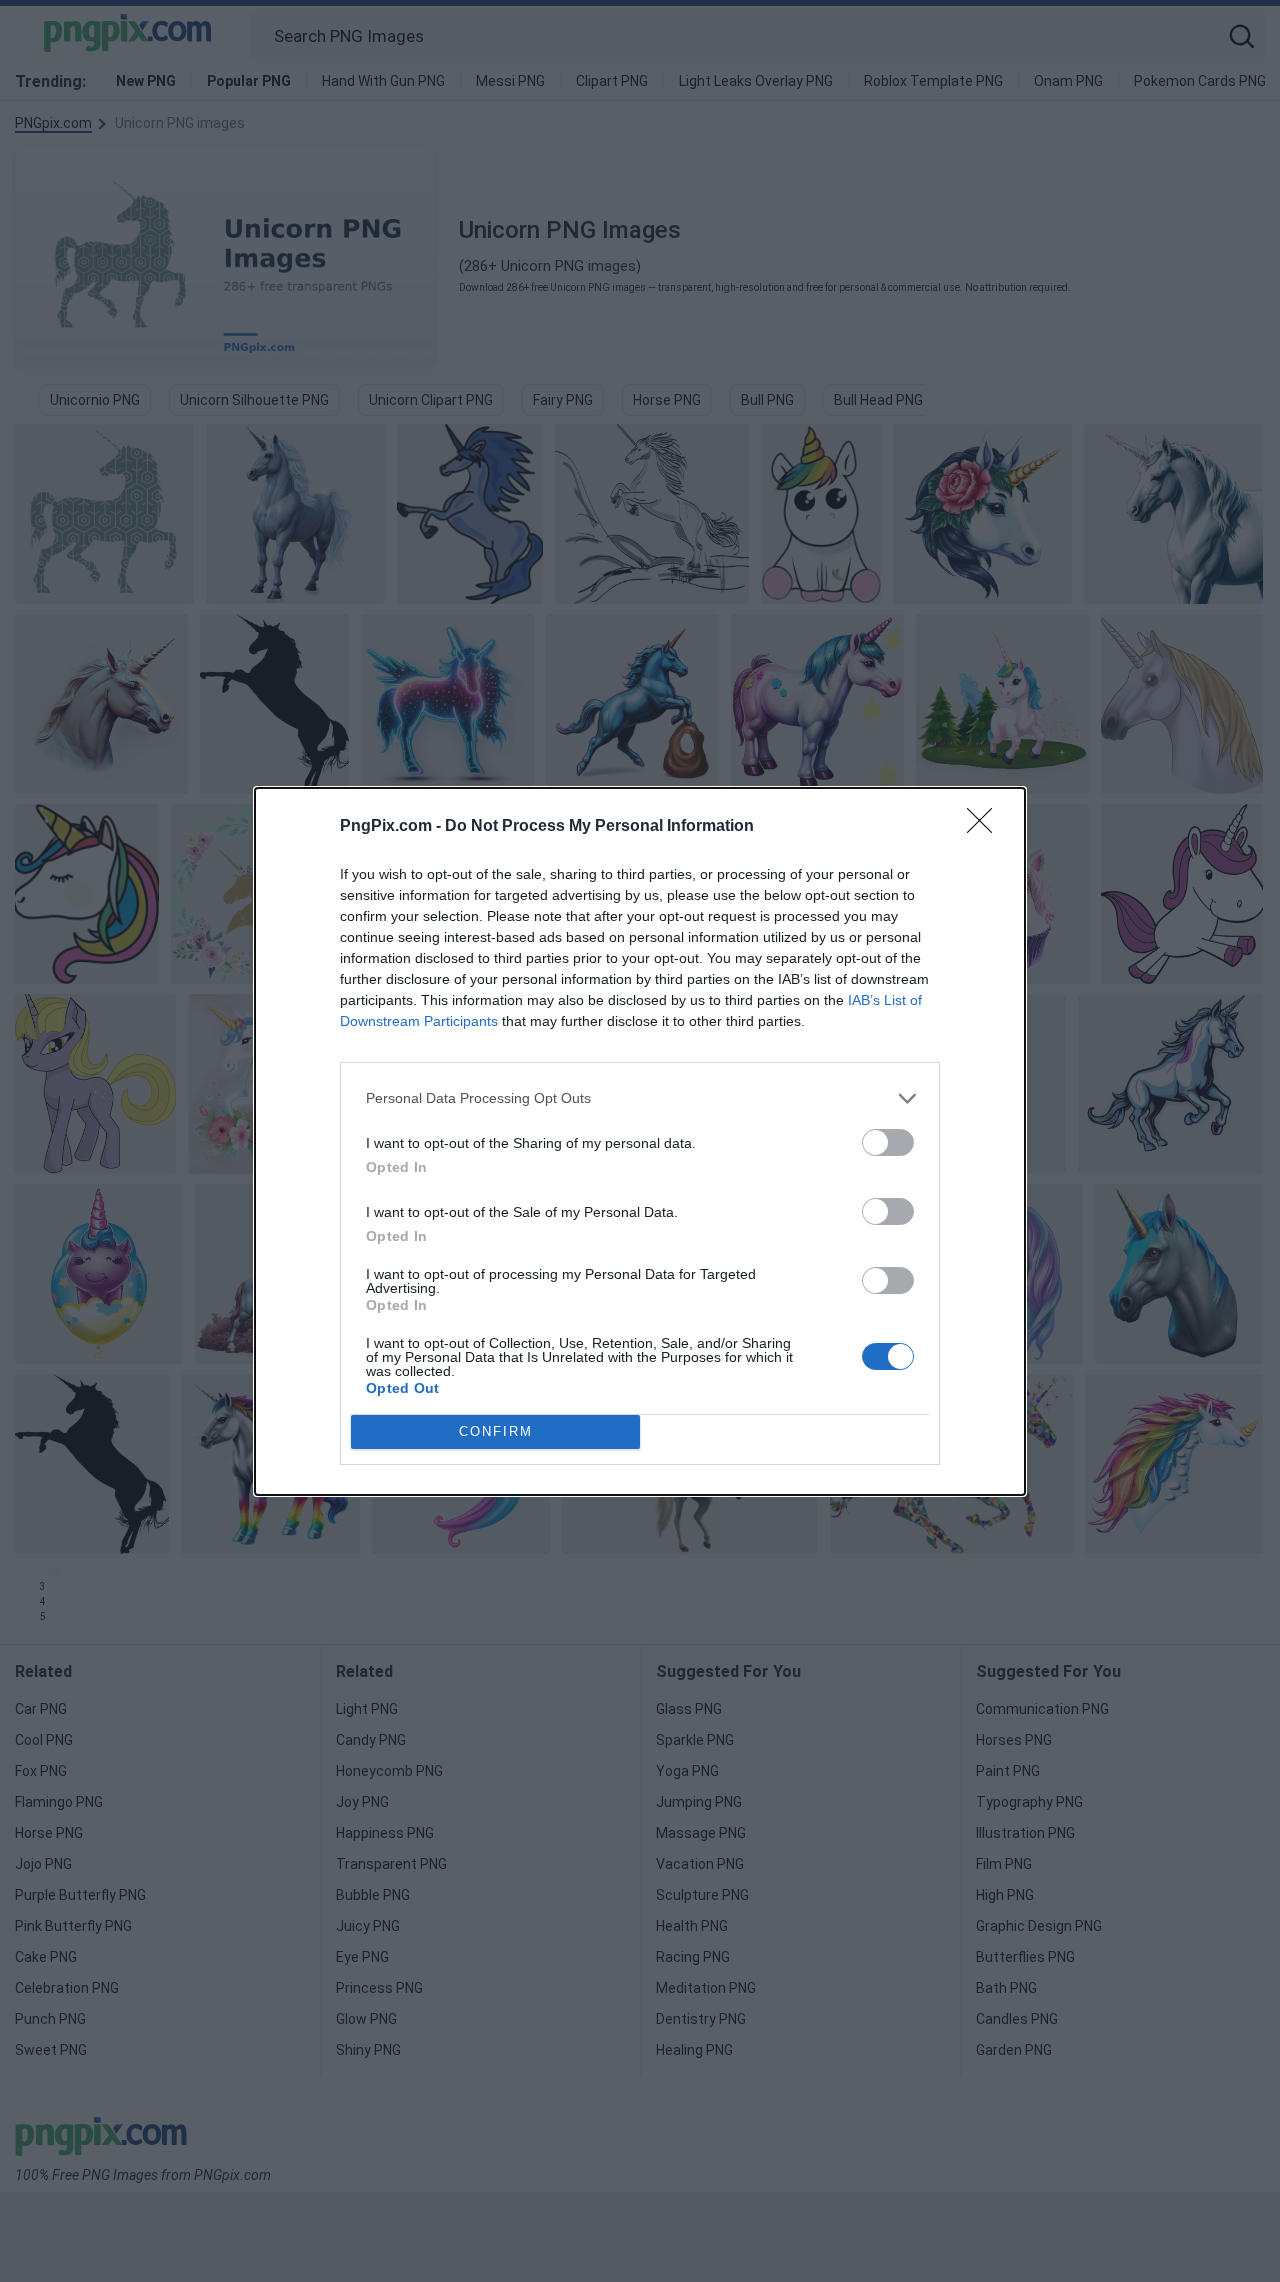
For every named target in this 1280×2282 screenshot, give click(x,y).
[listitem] (640, 1098)
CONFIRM (496, 1431)
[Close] (986, 827)
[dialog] (640, 1141)
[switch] (888, 1142)
